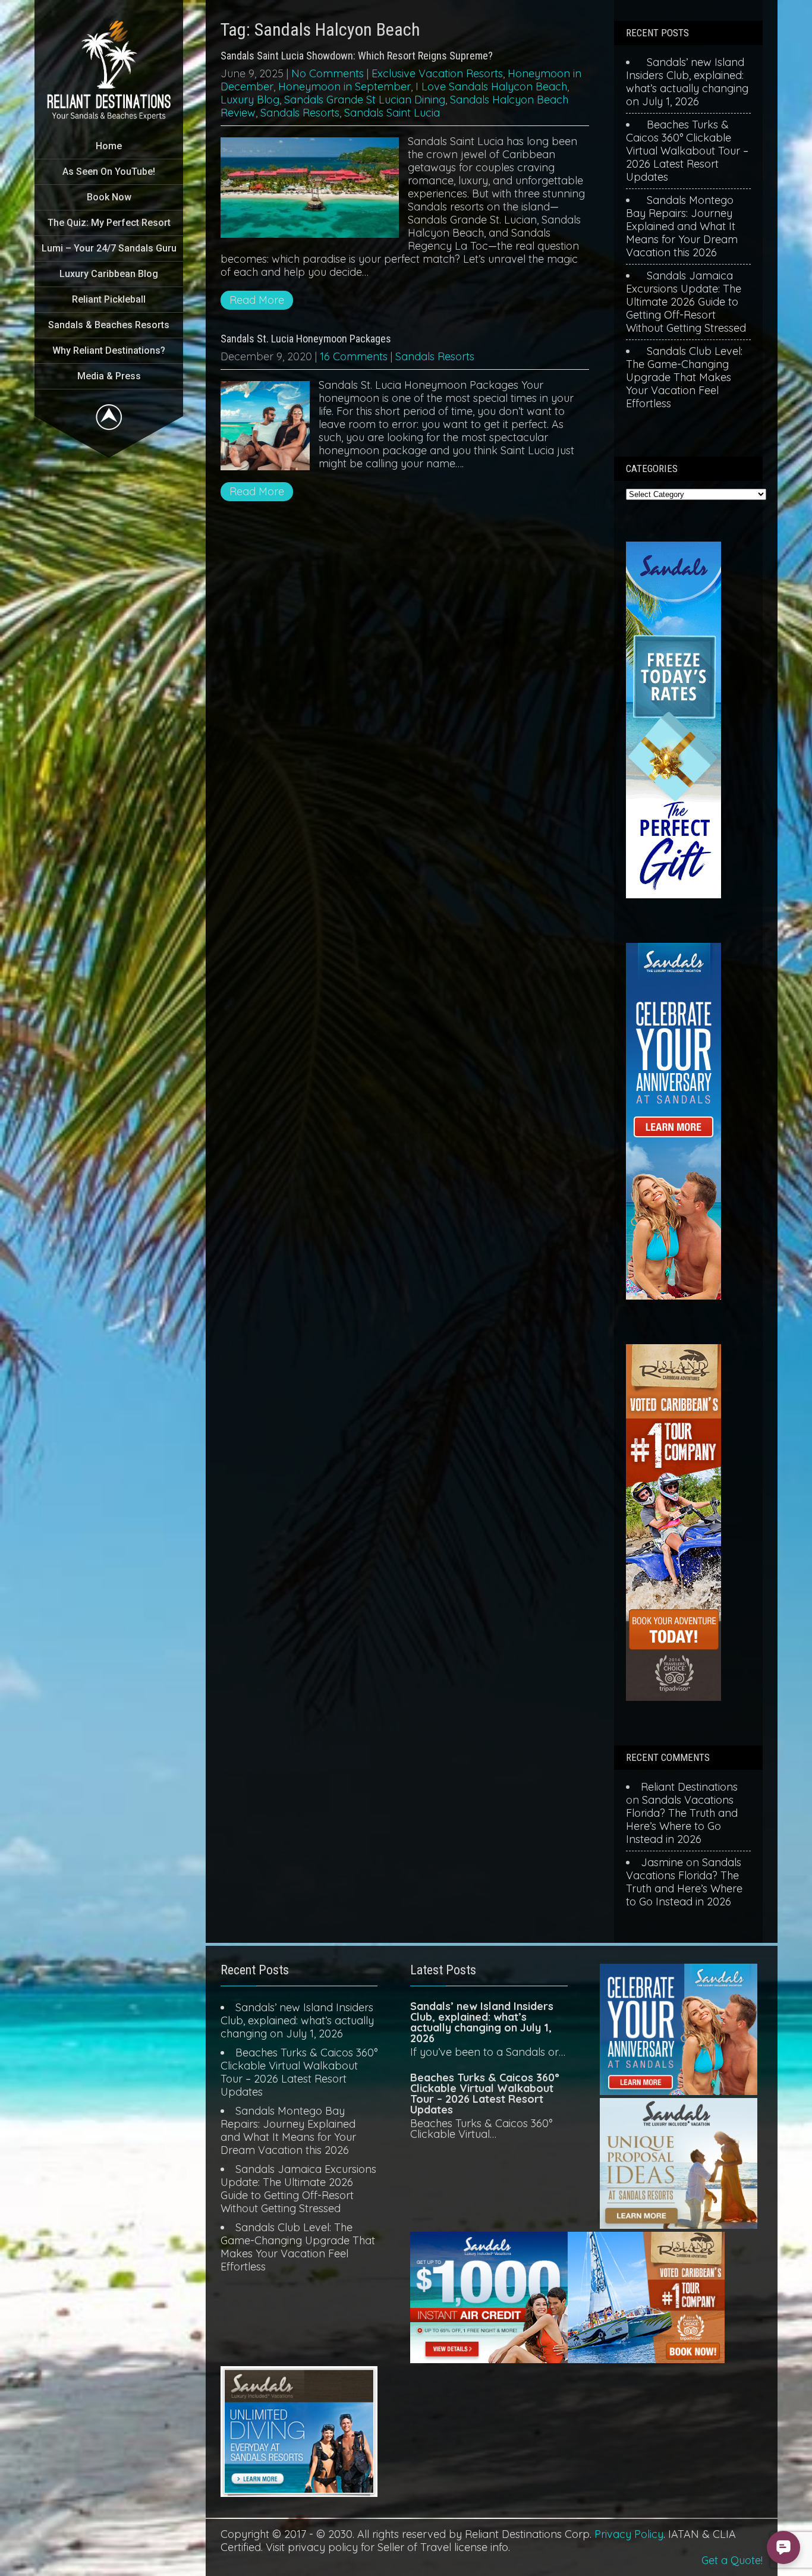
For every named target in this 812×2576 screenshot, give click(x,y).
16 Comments (354, 356)
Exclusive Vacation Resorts (437, 73)
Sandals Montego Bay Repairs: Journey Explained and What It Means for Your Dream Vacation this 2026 (682, 226)
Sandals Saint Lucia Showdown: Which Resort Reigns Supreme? (357, 56)
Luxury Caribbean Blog (109, 274)
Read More (257, 300)
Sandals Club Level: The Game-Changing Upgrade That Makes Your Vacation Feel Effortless (684, 377)
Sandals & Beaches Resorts (109, 325)
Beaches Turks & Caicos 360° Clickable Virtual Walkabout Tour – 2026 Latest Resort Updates (687, 151)
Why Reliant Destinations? (109, 350)
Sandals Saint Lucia (392, 113)
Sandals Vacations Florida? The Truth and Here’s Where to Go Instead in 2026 (682, 1819)
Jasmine (662, 1862)
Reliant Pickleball (109, 299)
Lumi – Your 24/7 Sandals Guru (109, 248)
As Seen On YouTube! (109, 172)
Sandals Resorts (300, 113)
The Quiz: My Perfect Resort (109, 223)
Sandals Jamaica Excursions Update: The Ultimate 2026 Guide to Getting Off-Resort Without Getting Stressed (686, 302)
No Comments (328, 73)
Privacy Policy (629, 2534)
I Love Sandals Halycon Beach (491, 87)
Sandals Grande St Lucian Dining (365, 100)
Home (109, 146)
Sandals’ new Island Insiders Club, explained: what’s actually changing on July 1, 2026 (687, 82)
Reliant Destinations (689, 1787)
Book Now (109, 197)
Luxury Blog (250, 100)
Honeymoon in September (344, 87)
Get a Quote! (732, 2560)
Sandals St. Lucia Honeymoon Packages (306, 339)
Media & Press (109, 376)
